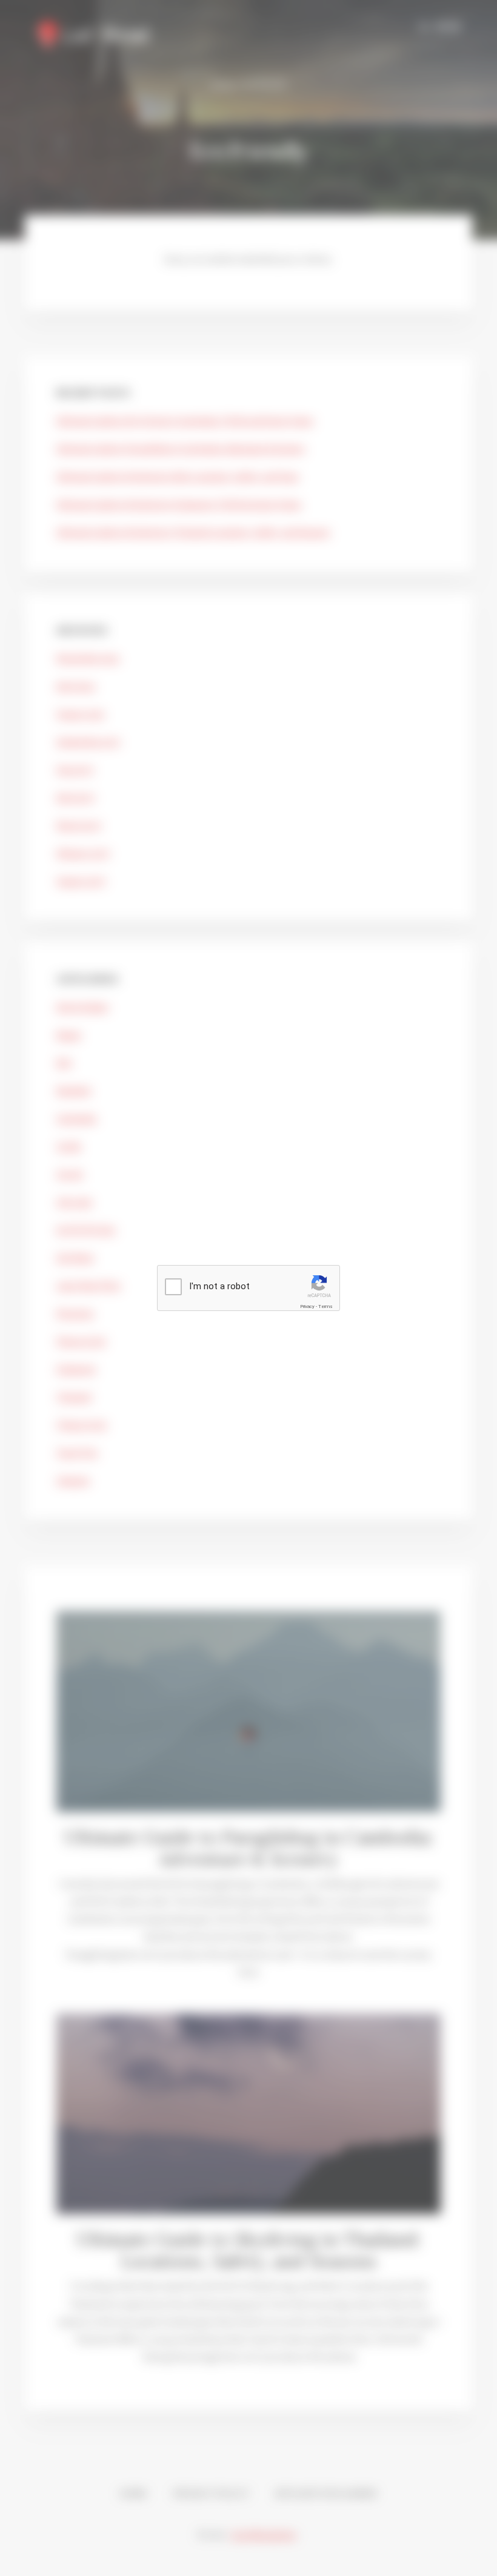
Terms (325, 1306)
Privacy (307, 1306)
